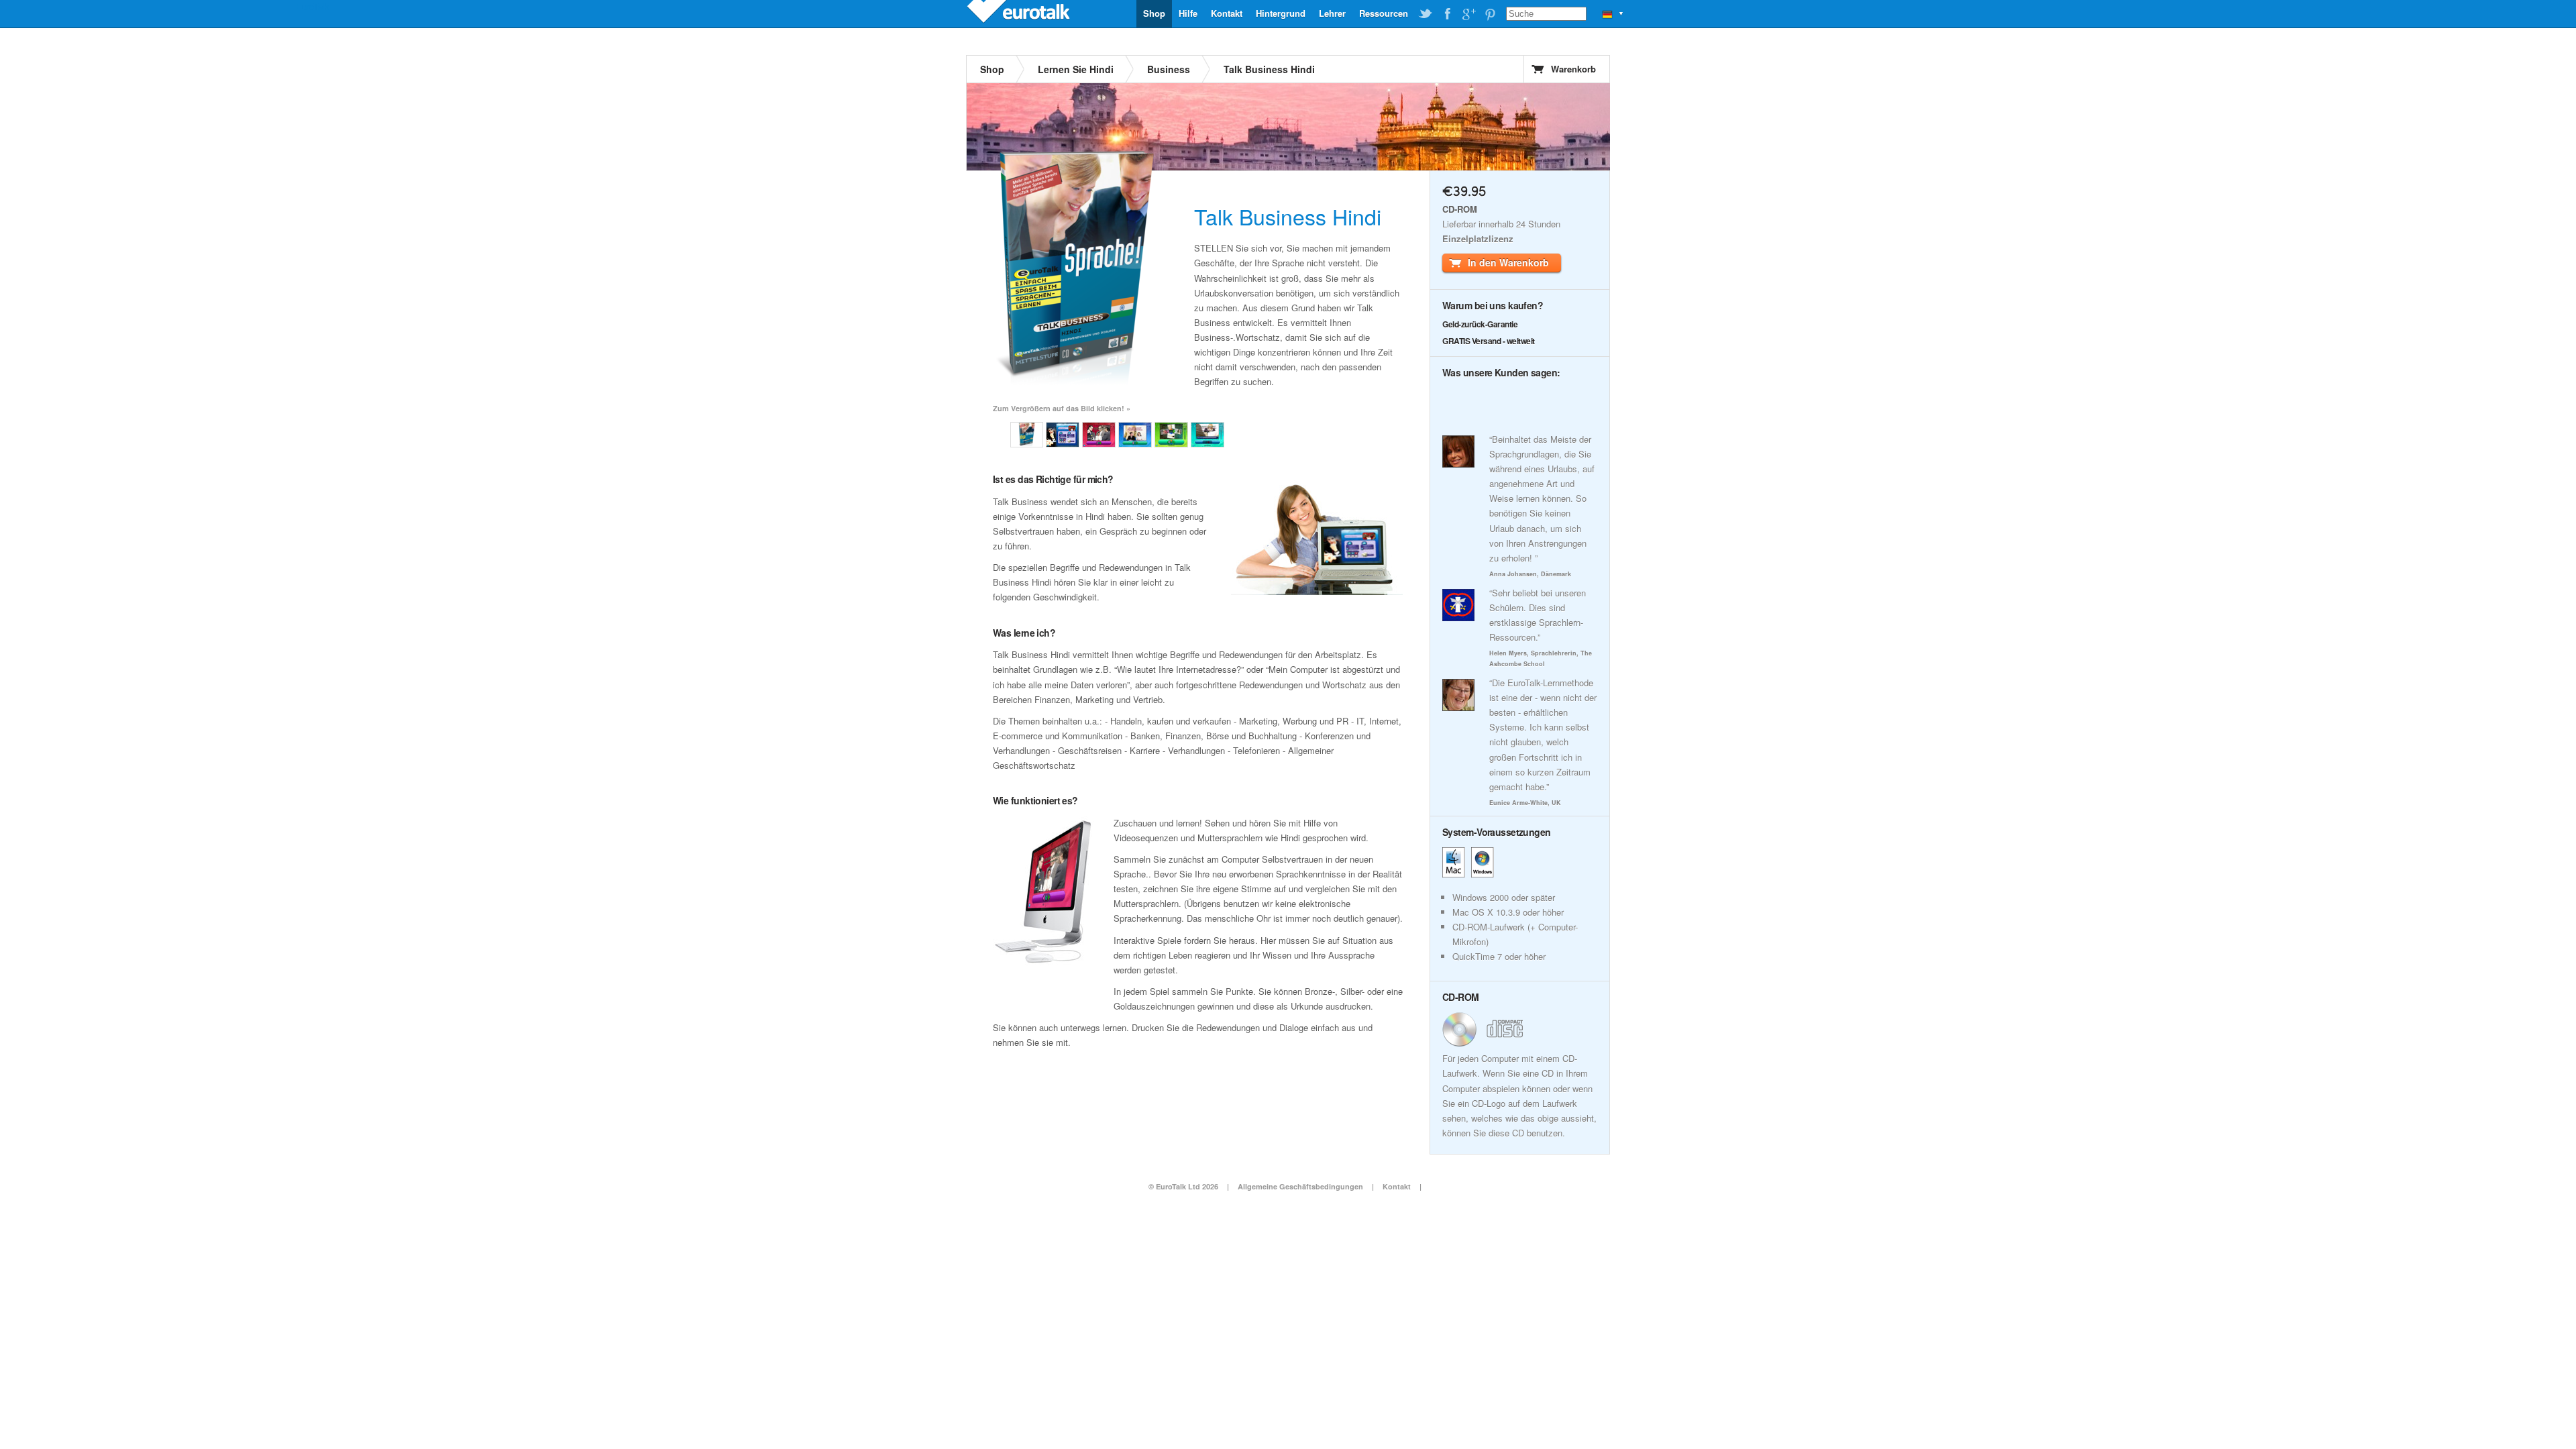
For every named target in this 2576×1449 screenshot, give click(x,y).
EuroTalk (1020, 13)
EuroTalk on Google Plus (1468, 14)
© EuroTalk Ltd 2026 (1183, 1186)
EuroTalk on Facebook (1447, 14)
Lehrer (1332, 13)
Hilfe (1188, 13)
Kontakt (1227, 13)
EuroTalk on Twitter (1426, 14)
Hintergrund (1281, 13)
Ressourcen (1384, 13)
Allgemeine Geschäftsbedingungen (1300, 1186)
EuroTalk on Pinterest (1490, 14)
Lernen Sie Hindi (1076, 69)
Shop (1154, 13)
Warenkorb (1573, 69)
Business (1169, 69)
